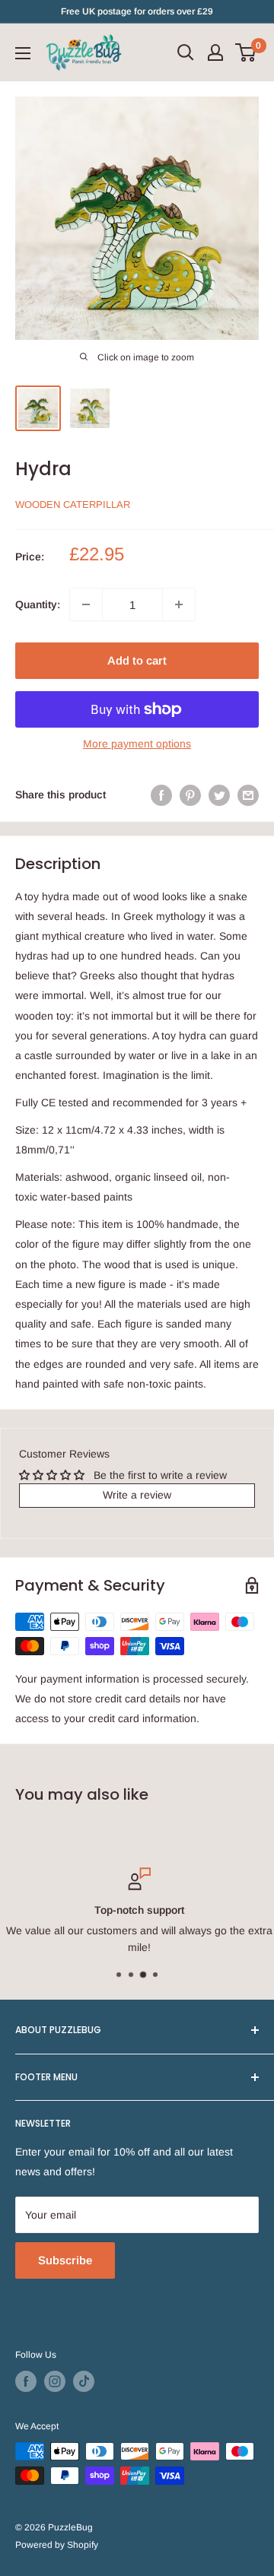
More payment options (137, 744)
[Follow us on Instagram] (55, 2381)
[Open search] (186, 52)
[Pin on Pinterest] (190, 795)
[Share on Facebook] (161, 795)
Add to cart (137, 660)
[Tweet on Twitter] (219, 795)
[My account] (215, 52)
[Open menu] (23, 53)
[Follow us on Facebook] (26, 2381)
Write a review (137, 1495)
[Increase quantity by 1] (179, 604)
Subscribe (65, 2260)
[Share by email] (248, 795)
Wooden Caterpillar (73, 504)
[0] (246, 52)
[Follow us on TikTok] (84, 2381)
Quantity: (38, 604)
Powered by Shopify (57, 2545)
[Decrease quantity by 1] (86, 604)
